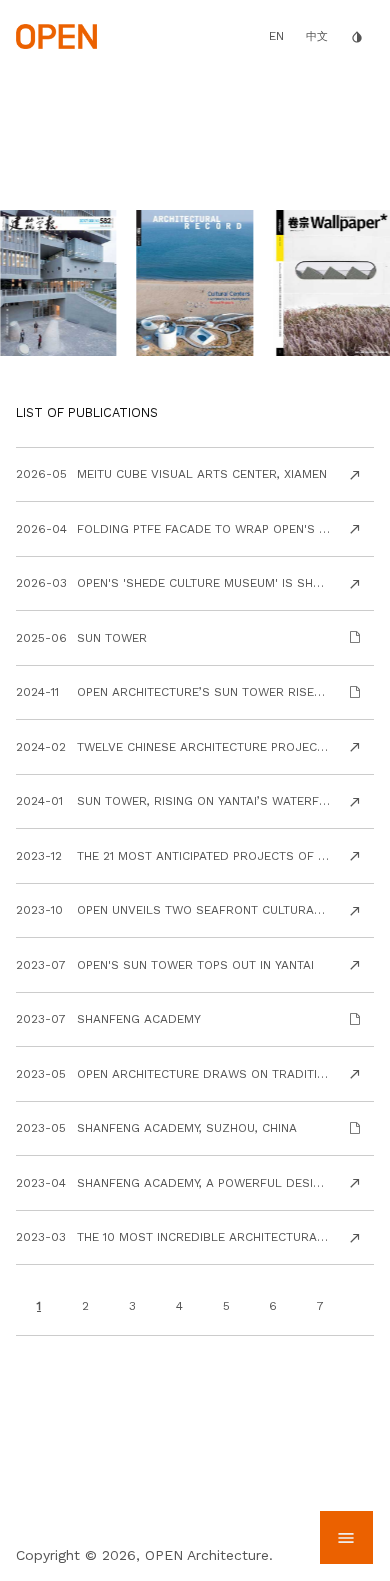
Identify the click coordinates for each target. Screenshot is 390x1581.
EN (276, 36)
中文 (317, 36)
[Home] (56, 35)
